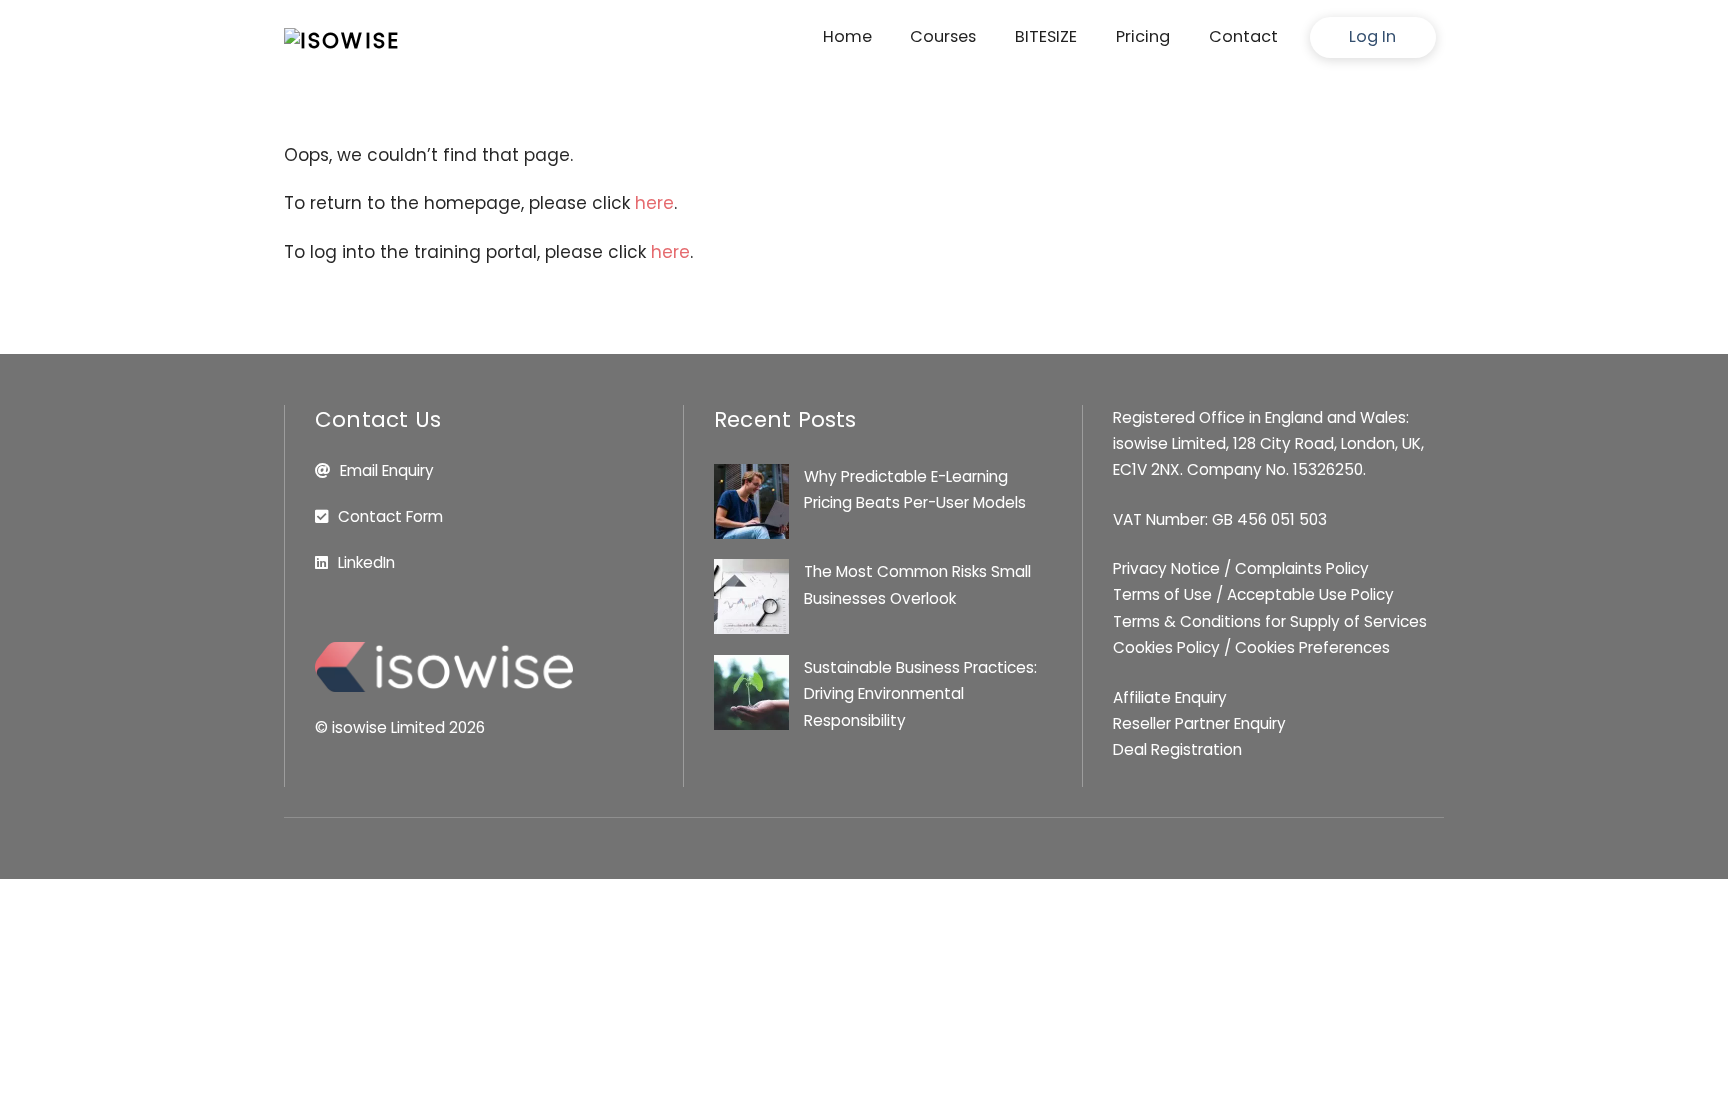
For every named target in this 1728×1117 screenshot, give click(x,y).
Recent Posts (785, 419)
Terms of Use (1162, 594)
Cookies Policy (1166, 647)
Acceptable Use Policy (1310, 594)
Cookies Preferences (1312, 647)
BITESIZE (1046, 36)
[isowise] (342, 40)
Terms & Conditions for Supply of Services (1270, 621)
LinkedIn (366, 562)
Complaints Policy (1302, 568)
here (654, 203)
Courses (943, 36)
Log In (1372, 36)
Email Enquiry (387, 470)
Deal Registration (1177, 749)
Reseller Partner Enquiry (1199, 723)
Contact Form (390, 516)
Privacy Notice (1166, 568)
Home (847, 36)
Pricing (1143, 36)
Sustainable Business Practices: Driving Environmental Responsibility (920, 694)
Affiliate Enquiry (1170, 697)
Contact (1243, 36)
